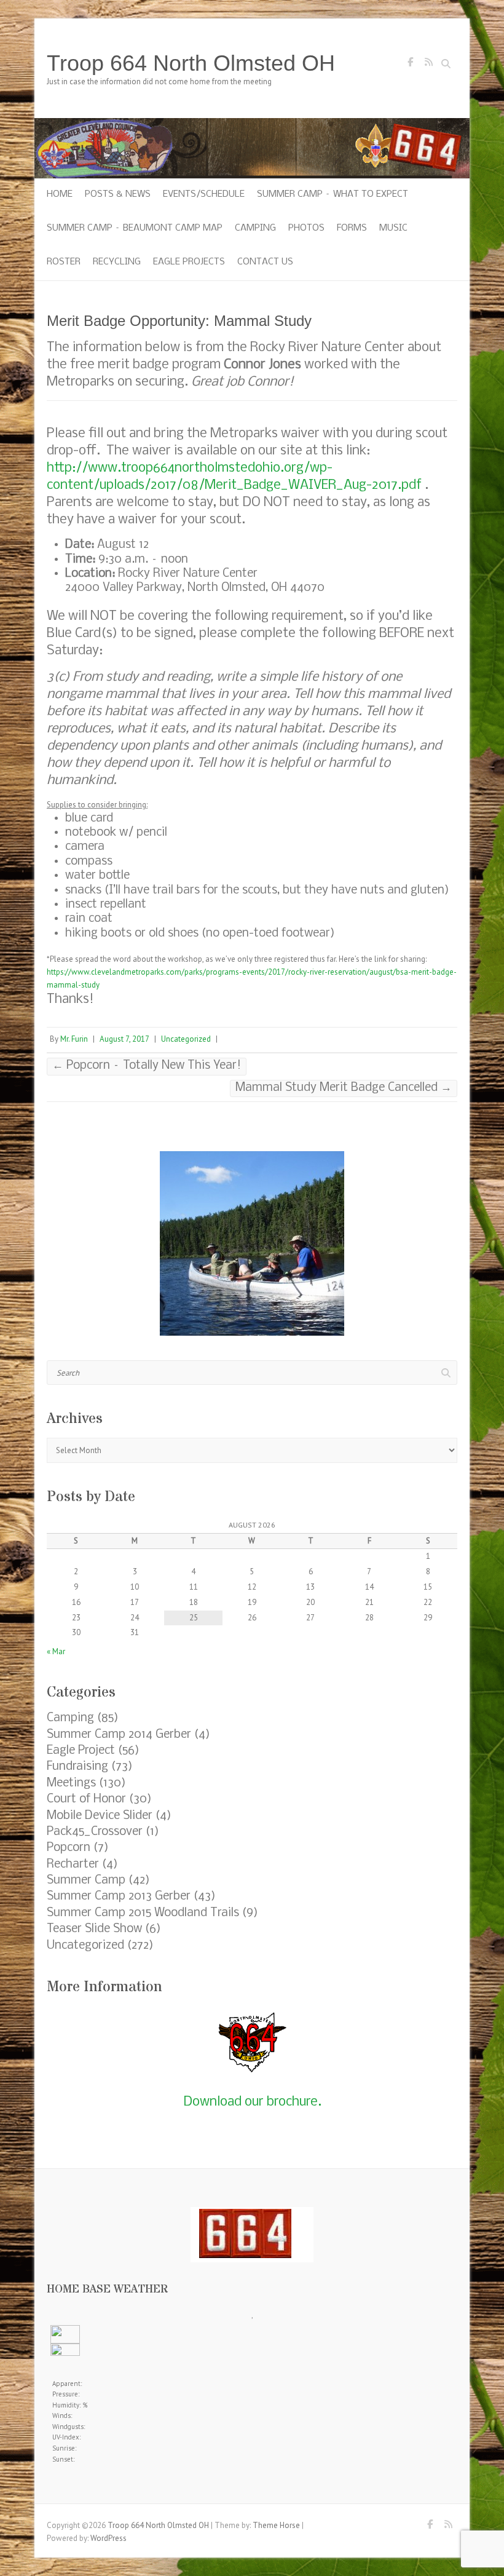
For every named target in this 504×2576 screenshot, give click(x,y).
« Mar (56, 1651)
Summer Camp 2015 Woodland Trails (143, 1913)
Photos (306, 228)
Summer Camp (86, 1880)
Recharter (73, 1865)
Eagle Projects (189, 262)
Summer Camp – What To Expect (333, 194)
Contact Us (265, 262)
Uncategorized (186, 1039)
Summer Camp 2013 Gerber (119, 1896)
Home (60, 194)
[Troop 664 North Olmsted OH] (252, 124)
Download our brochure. (252, 2102)
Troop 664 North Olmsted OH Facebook (410, 65)
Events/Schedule (204, 194)
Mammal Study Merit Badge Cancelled (344, 1088)
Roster (64, 262)
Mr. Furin (74, 1039)
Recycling (117, 262)
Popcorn (69, 1848)
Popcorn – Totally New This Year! (147, 1066)
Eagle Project (81, 1751)
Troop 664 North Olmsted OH (191, 63)
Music (393, 228)
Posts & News (118, 194)
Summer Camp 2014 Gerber (119, 1735)
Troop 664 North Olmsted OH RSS (428, 65)
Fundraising (77, 1767)
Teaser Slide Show (94, 1929)
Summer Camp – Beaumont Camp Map (135, 228)
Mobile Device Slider (100, 1816)
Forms (352, 228)
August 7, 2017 (124, 1039)
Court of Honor (86, 1799)
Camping (255, 228)
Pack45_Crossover (95, 1832)
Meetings (71, 1783)
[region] (252, 1243)
